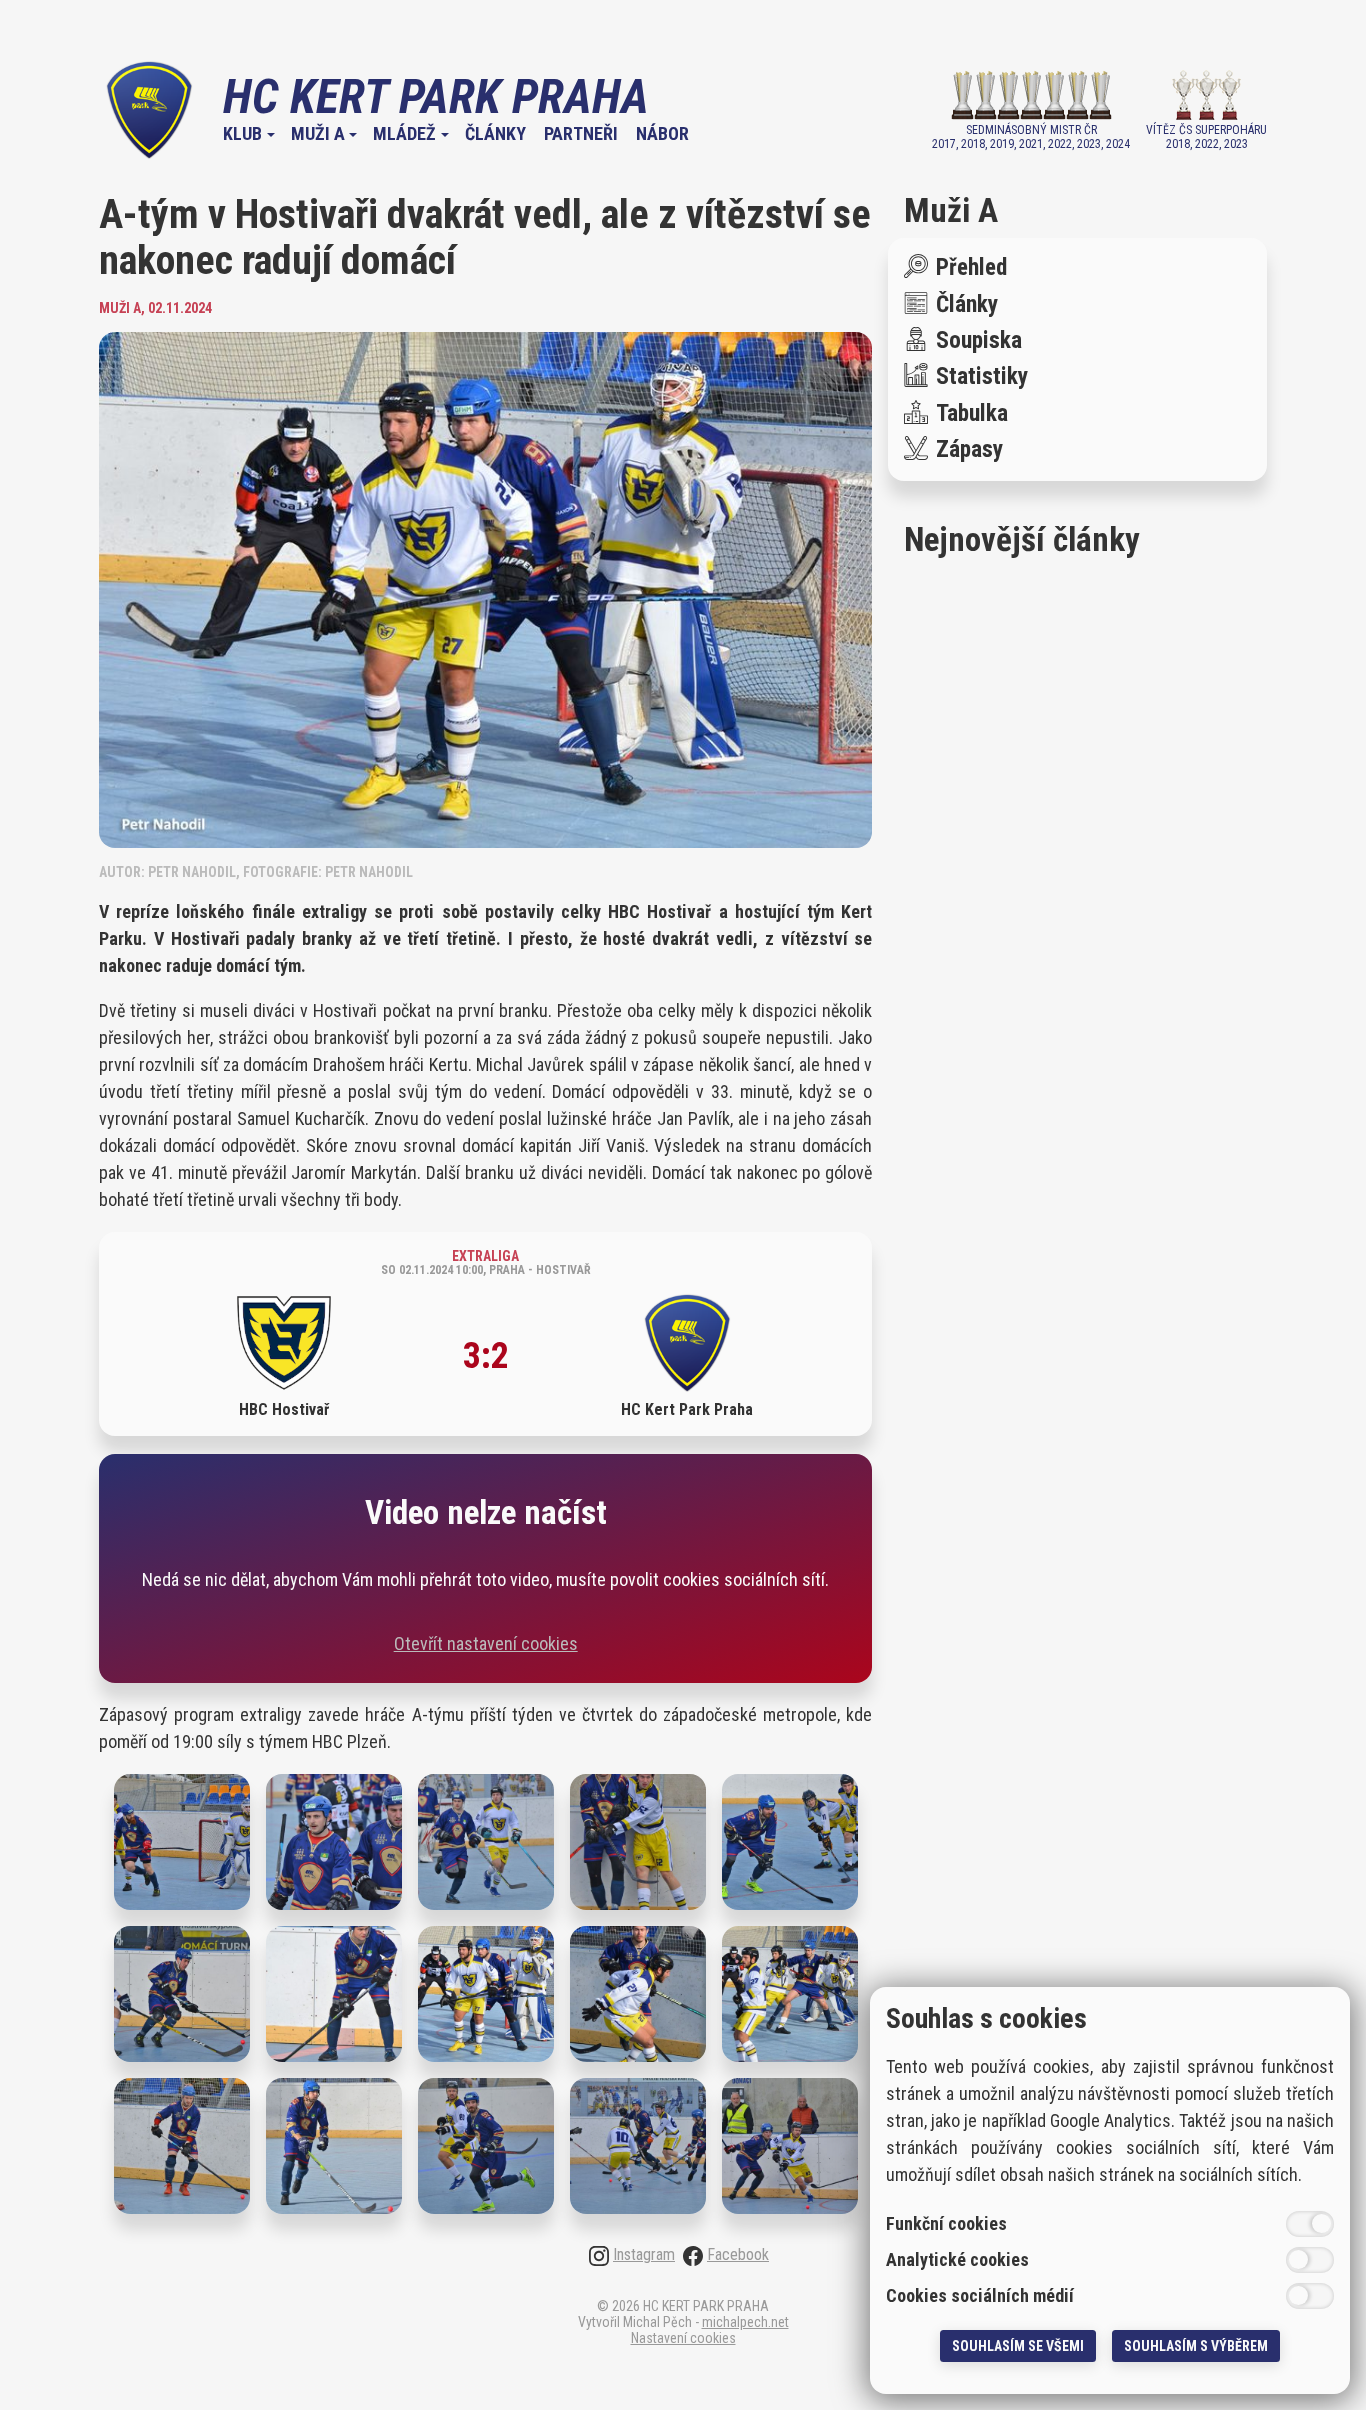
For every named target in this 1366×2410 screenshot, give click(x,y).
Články (495, 134)
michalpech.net (745, 2322)
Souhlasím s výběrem (1196, 2346)
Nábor (662, 134)
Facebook (738, 2255)
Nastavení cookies (683, 2338)
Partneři (581, 134)
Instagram (644, 2255)
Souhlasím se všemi (1018, 2346)
